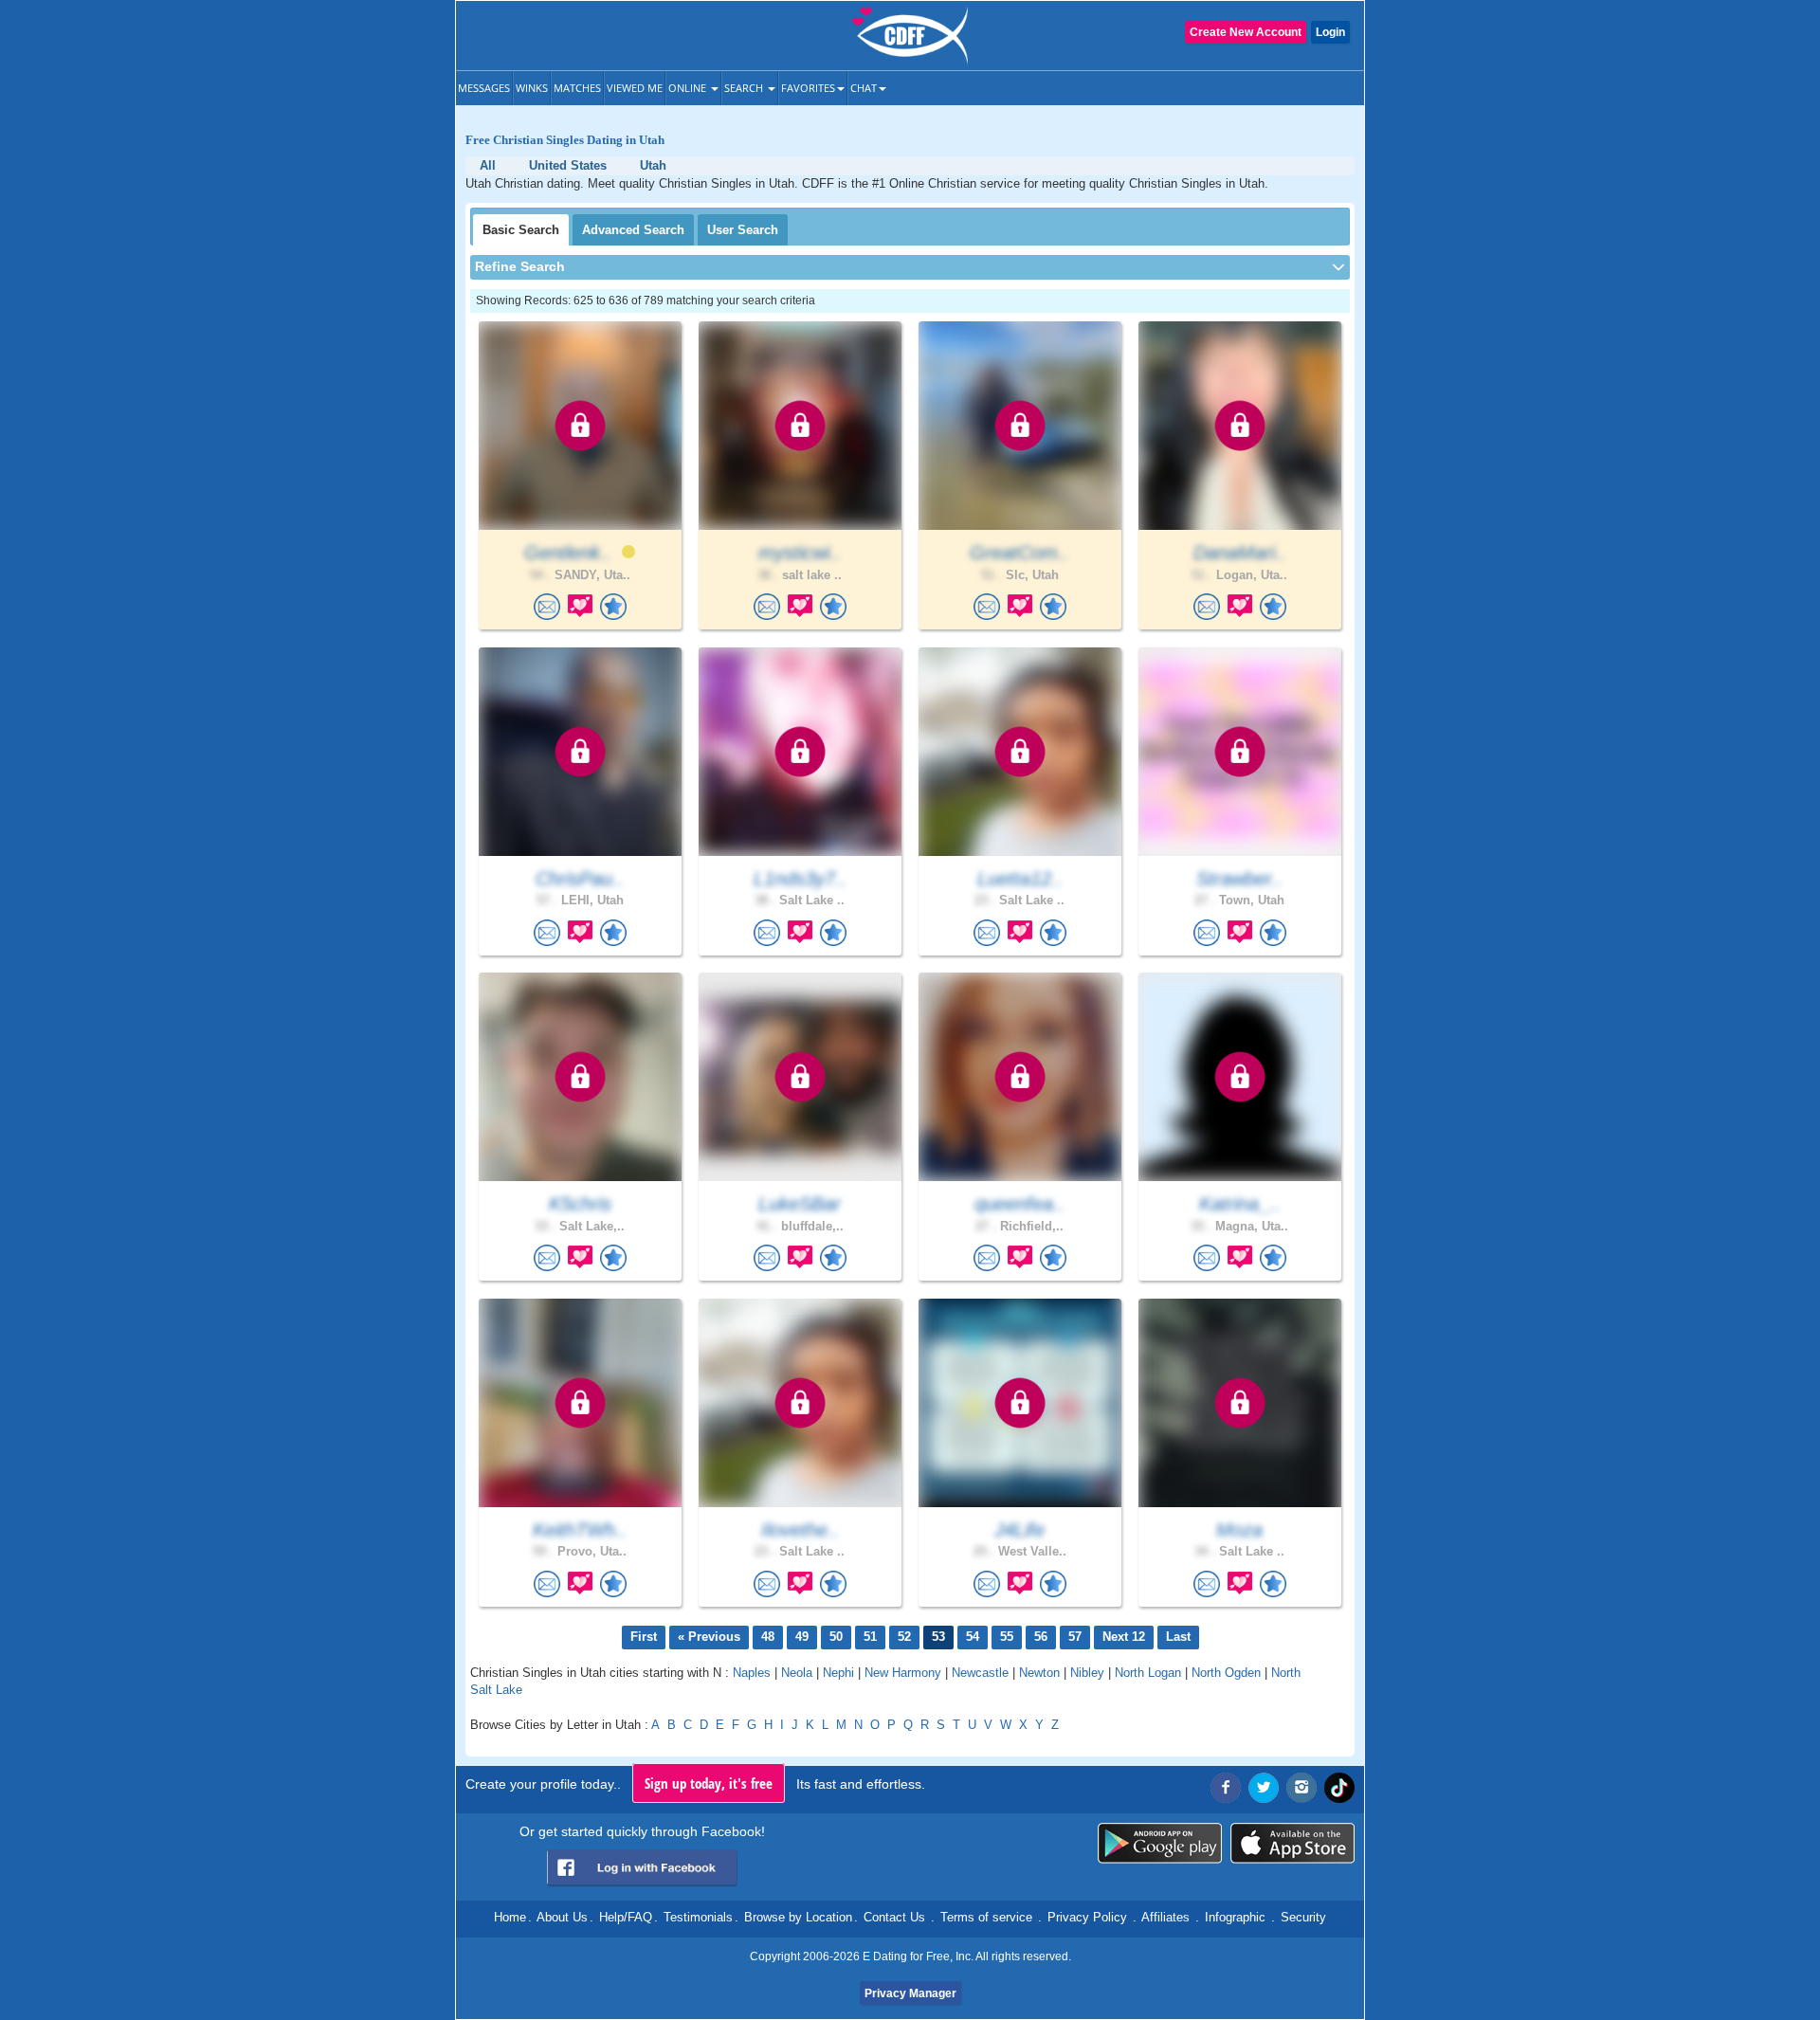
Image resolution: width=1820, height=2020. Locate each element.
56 (1041, 1637)
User (743, 230)
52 (904, 1637)
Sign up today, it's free (709, 1783)
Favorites (808, 88)
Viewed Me (635, 88)
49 (802, 1637)
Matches (577, 88)
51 (870, 1637)
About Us (562, 1917)
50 (836, 1637)
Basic (521, 230)
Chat (864, 88)
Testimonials (698, 1917)
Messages (484, 88)
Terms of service (986, 1917)
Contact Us (894, 1917)
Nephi (838, 1673)
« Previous (709, 1637)
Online (689, 88)
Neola (797, 1673)
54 (973, 1637)
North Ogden (1226, 1673)
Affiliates (1165, 1917)
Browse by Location (798, 1917)
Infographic (1235, 1917)
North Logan (1148, 1673)
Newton (1039, 1673)
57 (1075, 1637)
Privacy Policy (1087, 1917)
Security (1303, 1917)
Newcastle (980, 1673)
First (644, 1637)
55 (1007, 1637)
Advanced (633, 230)
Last (1178, 1637)
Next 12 (1124, 1637)
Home (510, 1917)
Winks (532, 88)
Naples (752, 1673)
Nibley (1087, 1673)
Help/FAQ (626, 1917)
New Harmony (903, 1673)
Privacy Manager (910, 1993)
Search (745, 88)
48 (768, 1637)
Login (1330, 32)
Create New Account (1246, 32)
